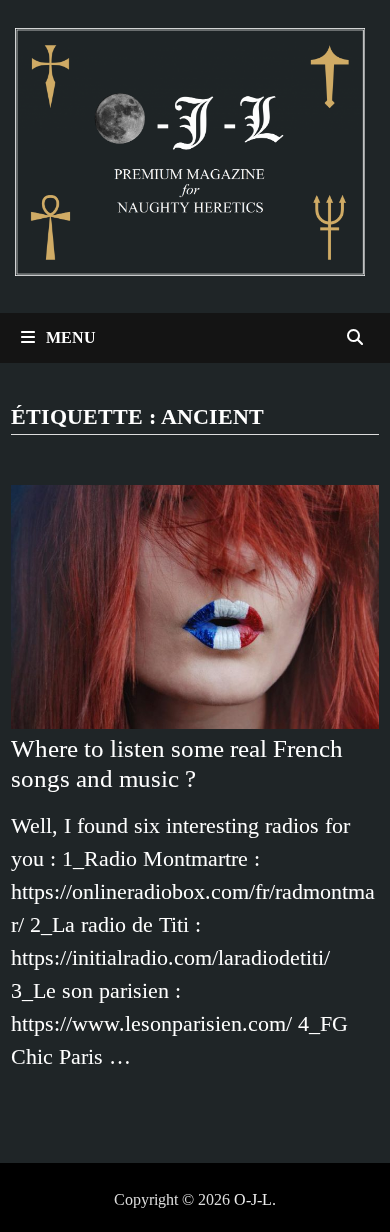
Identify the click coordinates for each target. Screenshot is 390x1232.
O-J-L (253, 1199)
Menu (69, 337)
